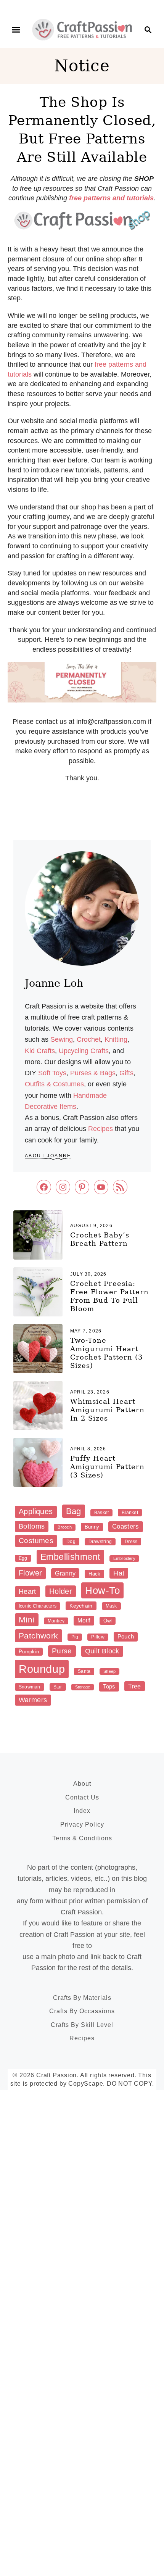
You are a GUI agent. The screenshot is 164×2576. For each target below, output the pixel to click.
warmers (33, 1700)
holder (61, 1591)
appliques (36, 1511)
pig (75, 1637)
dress (131, 1542)
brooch (64, 1527)
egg (23, 1558)
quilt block (102, 1651)
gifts (126, 1073)
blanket (130, 1513)
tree (134, 1686)
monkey (56, 1621)
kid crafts (40, 1051)
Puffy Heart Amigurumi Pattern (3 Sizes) (107, 1467)
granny (65, 1573)
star (58, 1687)
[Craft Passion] (82, 29)
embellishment (70, 1557)
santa (84, 1671)
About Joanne (48, 1156)
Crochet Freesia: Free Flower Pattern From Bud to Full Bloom (109, 1296)
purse (62, 1651)
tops (109, 1686)
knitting (116, 1039)
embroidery (124, 1558)
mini (27, 1620)
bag (74, 1511)
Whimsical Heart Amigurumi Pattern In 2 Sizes (107, 1410)
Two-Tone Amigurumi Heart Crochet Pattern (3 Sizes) (106, 1353)
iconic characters (38, 1606)
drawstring (100, 1542)
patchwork (39, 1636)
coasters (126, 1526)
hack (94, 1574)
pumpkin (29, 1652)
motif (84, 1620)
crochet (89, 1039)
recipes (100, 1129)
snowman (30, 1687)
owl (108, 1621)
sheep (109, 1671)
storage (83, 1687)
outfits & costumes (54, 1084)
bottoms (32, 1526)
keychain (81, 1606)
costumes (36, 1541)
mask (111, 1606)
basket (101, 1513)
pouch (126, 1636)
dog (71, 1542)
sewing (62, 1039)
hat (119, 1573)
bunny (92, 1527)
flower (30, 1573)
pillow (98, 1637)
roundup (42, 1669)
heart (27, 1592)
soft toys (52, 1073)
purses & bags (93, 1073)
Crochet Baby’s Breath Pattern (100, 1239)
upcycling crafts (84, 1051)
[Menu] (16, 30)
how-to (102, 1590)
